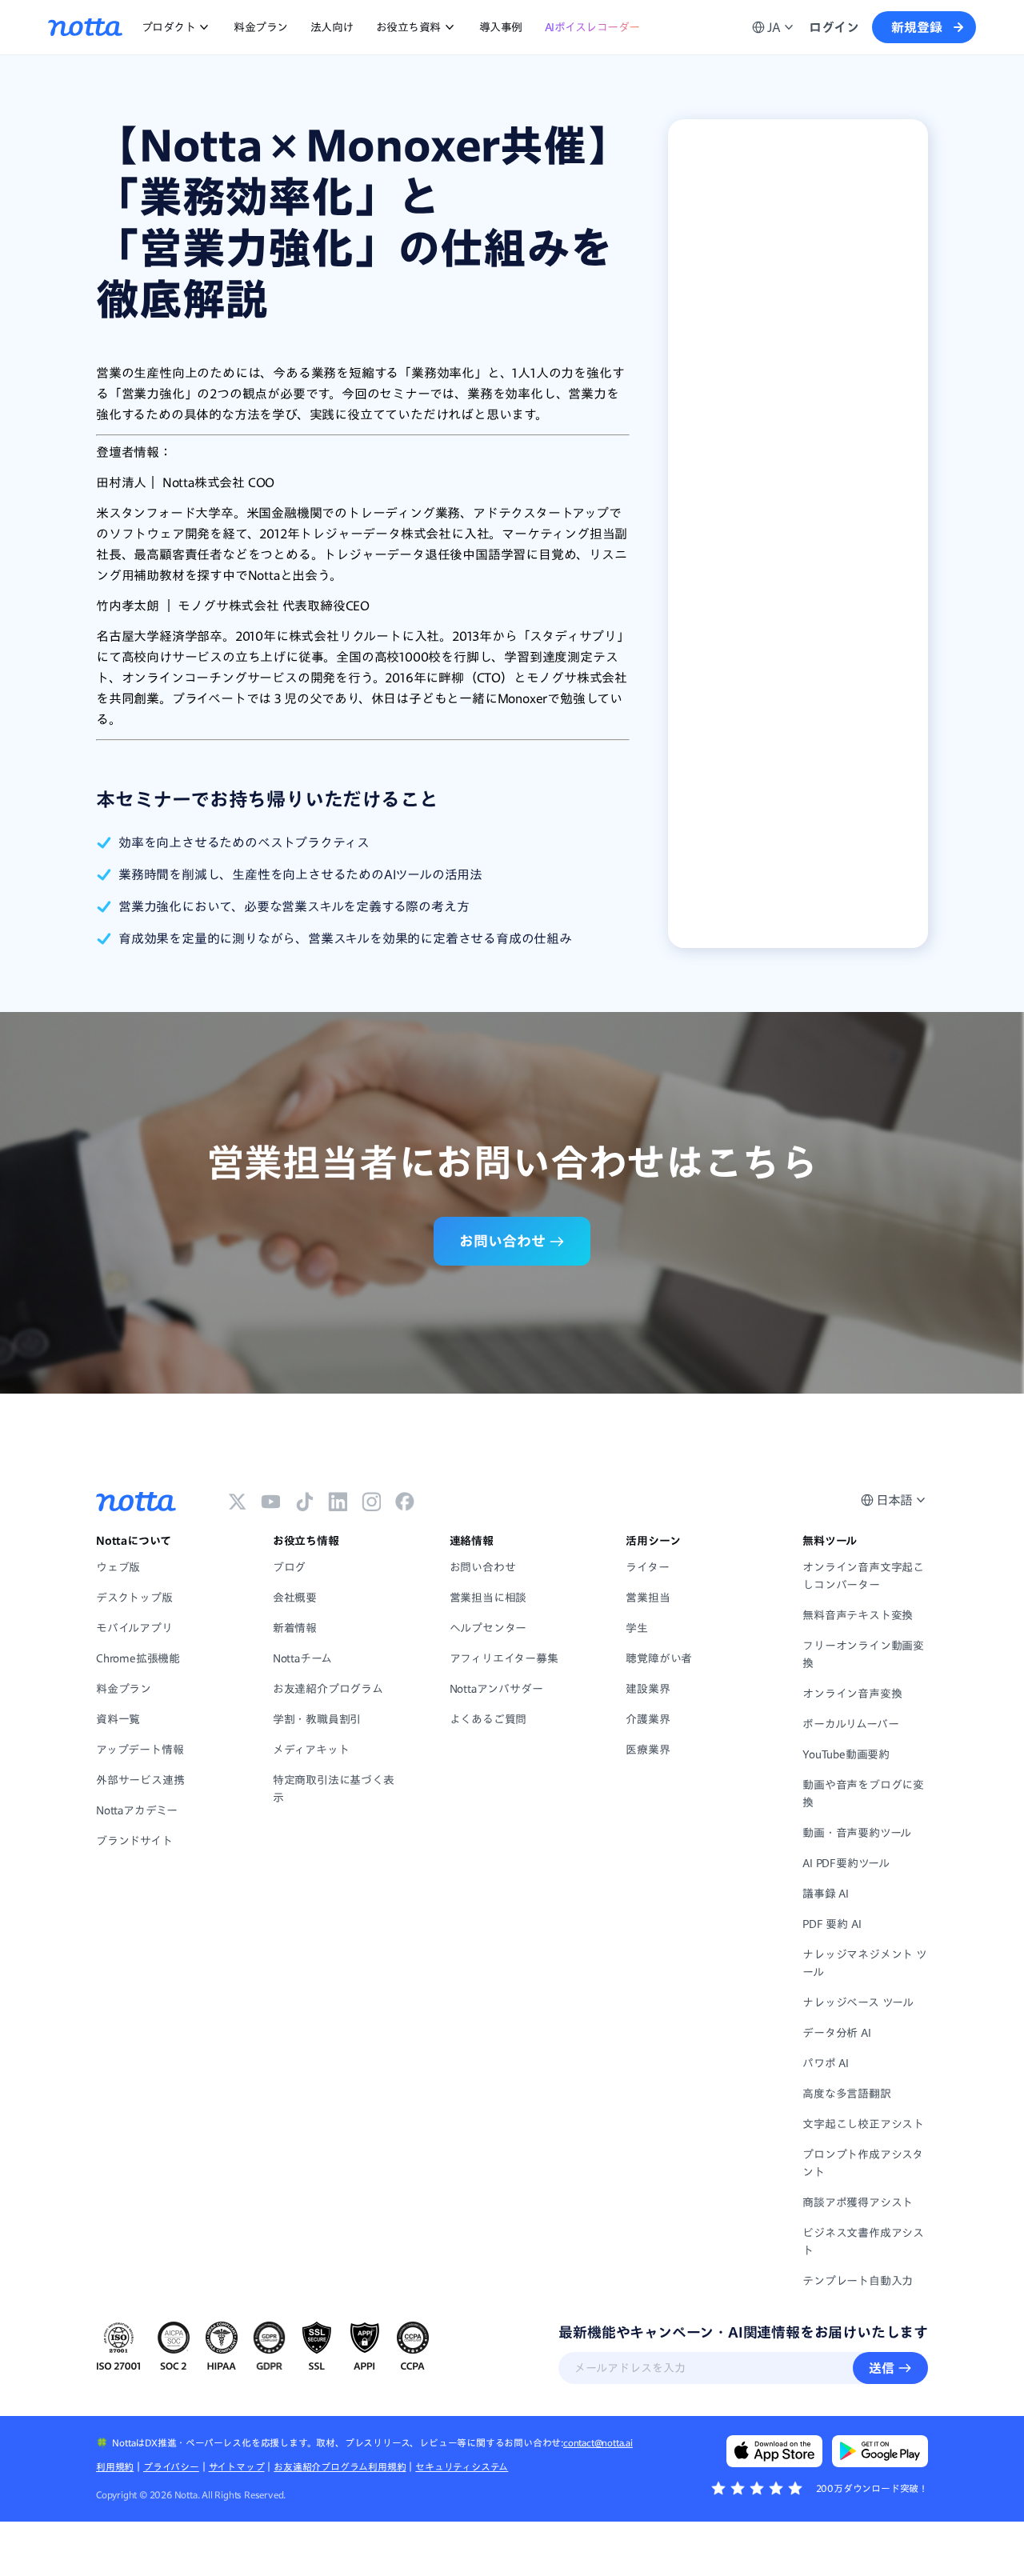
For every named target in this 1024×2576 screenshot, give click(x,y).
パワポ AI (826, 2063)
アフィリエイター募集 (504, 1658)
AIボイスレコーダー (592, 27)
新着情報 (295, 1628)
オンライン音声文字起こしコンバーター (863, 1576)
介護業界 (648, 1719)
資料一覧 (118, 1719)
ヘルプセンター (488, 1628)
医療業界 (648, 1750)
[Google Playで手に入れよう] (880, 2451)
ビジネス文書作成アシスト (863, 2242)
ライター (647, 1567)
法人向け (332, 27)
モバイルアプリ (134, 1628)
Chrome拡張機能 (138, 1658)
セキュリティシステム (462, 2466)
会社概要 (295, 1598)
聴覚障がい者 (659, 1658)
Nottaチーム (302, 1658)
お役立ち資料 (408, 27)
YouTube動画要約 (846, 1754)
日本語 (894, 1500)
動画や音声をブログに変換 (863, 1794)
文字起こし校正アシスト (863, 2124)
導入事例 (501, 27)
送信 (882, 2368)
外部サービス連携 (140, 1780)
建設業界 (648, 1689)
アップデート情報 (140, 1750)
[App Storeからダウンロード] (774, 2451)
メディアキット (311, 1750)
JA (774, 27)
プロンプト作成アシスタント (863, 2163)
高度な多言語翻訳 (846, 2094)
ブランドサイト (134, 1841)
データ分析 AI (836, 2033)
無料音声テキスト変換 (858, 1615)
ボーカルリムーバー (850, 1724)
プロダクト (169, 27)
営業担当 (648, 1598)
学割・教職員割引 (317, 1719)
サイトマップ (237, 2466)
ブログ (289, 1567)
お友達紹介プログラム (328, 1689)
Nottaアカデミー (137, 1810)
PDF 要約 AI (832, 1924)
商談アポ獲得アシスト (858, 2202)
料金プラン (261, 27)
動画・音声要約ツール (857, 1833)
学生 (637, 1628)
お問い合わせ (483, 1567)
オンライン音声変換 (852, 1694)
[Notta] (85, 27)
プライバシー (171, 2466)
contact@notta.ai (598, 2442)
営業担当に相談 (488, 1598)
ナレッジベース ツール (858, 2002)
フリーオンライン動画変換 (863, 1654)
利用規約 (115, 2466)
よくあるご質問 (488, 1719)
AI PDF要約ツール (846, 1863)
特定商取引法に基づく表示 (334, 1789)
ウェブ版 (118, 1567)
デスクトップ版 (134, 1598)
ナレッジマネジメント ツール (865, 1963)
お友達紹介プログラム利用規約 (340, 2466)
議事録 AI (826, 1894)
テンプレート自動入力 (858, 2281)
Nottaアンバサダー (496, 1689)
